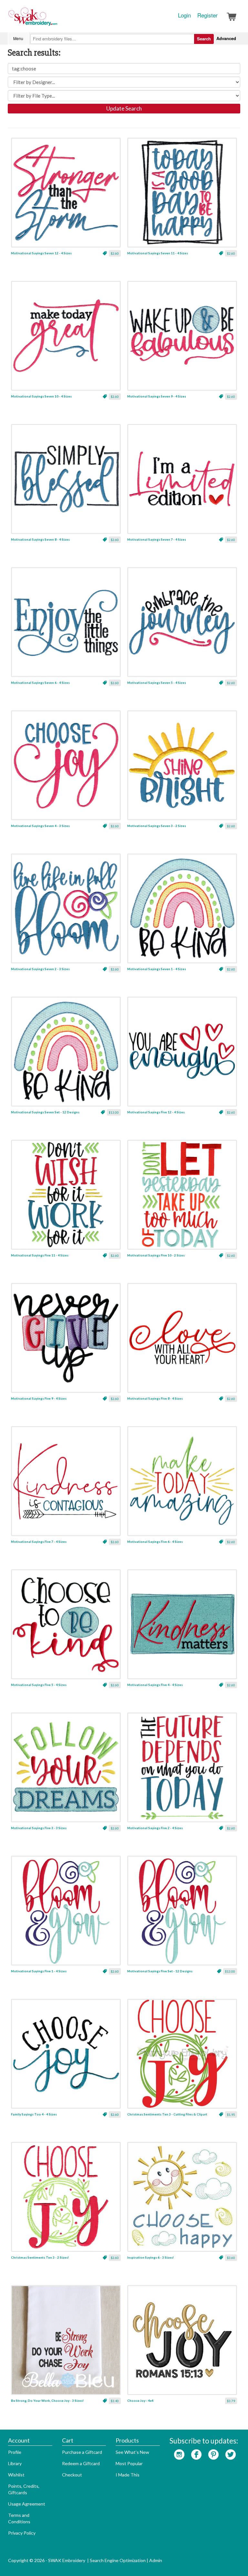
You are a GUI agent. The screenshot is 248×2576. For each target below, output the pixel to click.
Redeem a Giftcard (81, 2463)
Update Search (124, 108)
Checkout (72, 2475)
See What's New (132, 2452)
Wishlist (16, 2475)
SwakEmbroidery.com (56, 19)
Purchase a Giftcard (82, 2452)
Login (184, 15)
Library (15, 2463)
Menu (18, 38)
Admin (156, 2560)
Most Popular (129, 2463)
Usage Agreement (27, 2504)
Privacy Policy (22, 2533)
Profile (15, 2452)
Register (207, 15)
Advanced (226, 38)
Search (204, 39)
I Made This (128, 2475)
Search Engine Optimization (118, 2560)
